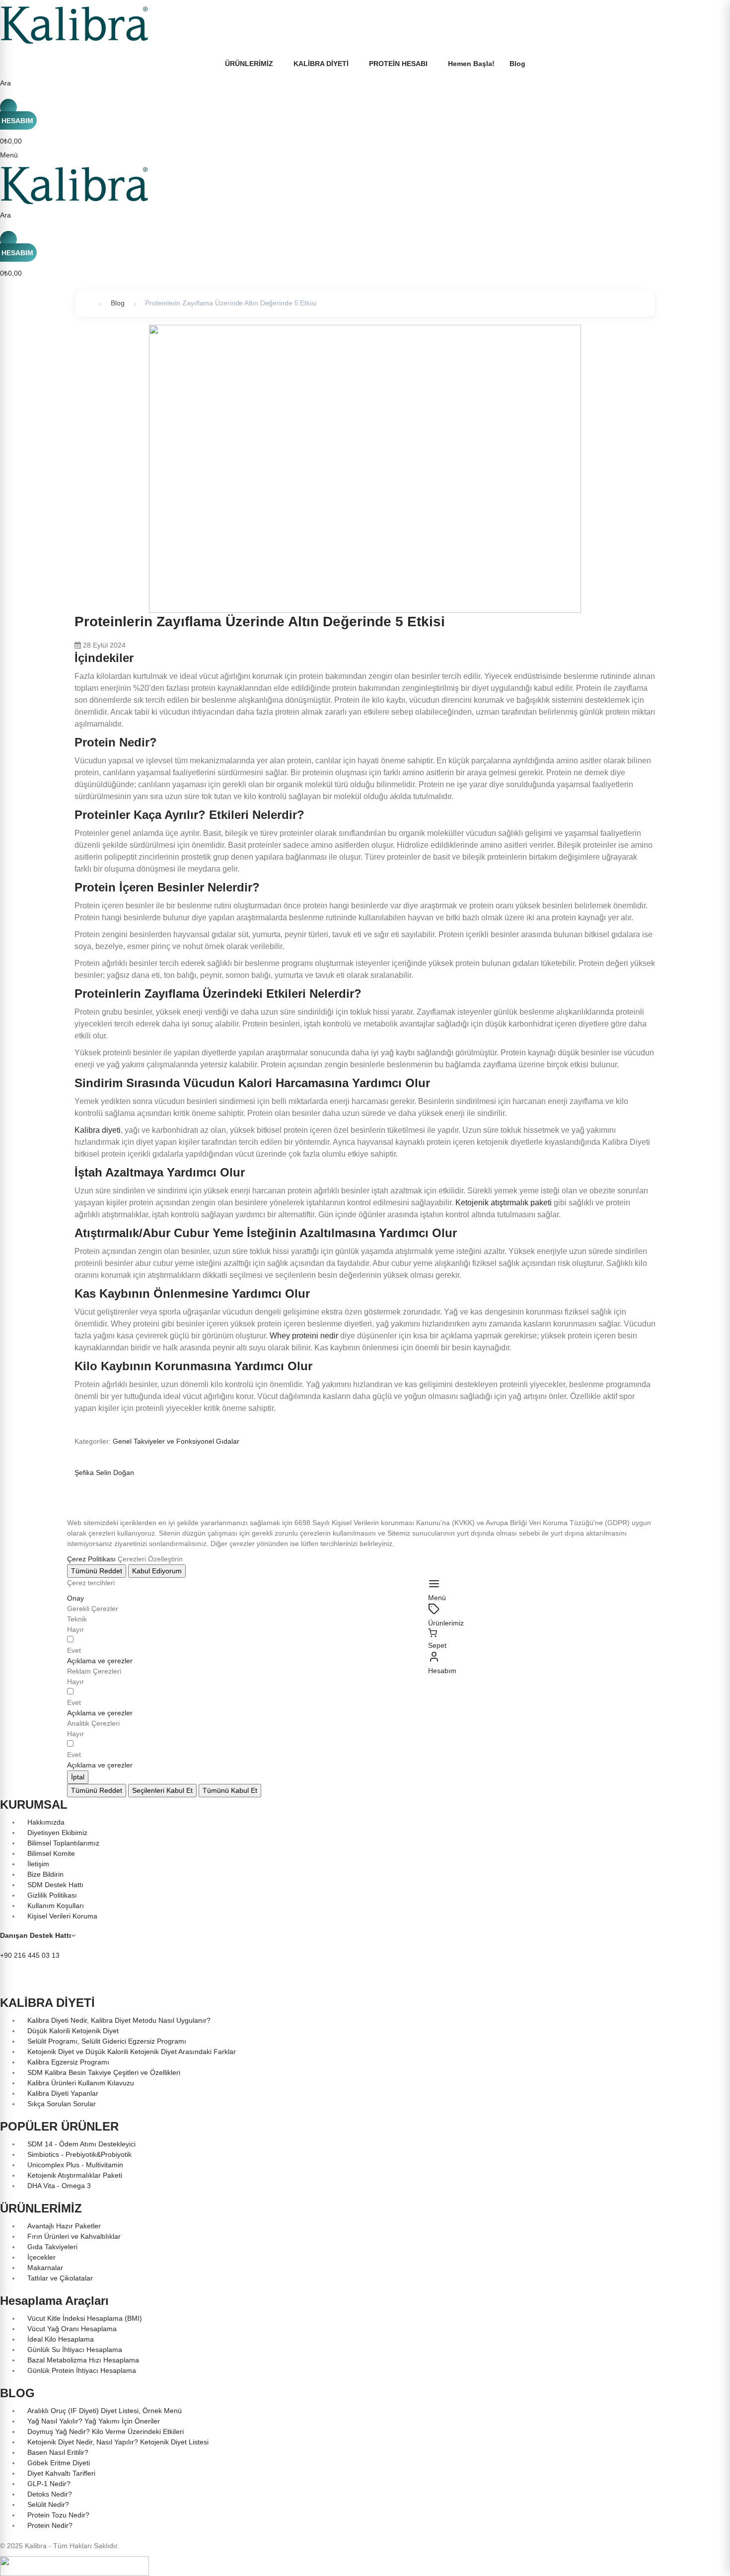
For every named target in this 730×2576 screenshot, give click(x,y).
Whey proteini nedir (304, 1336)
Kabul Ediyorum (157, 1571)
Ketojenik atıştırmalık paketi (504, 1203)
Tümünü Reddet (97, 1571)
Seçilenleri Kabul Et (162, 1790)
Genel (123, 1441)
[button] (100, 1661)
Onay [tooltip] (75, 1598)
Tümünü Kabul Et (230, 1790)
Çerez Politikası (91, 1559)
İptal (78, 1777)
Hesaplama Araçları (54, 2301)
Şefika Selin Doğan (104, 1472)
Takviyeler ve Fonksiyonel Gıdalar (186, 1441)
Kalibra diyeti (98, 1130)
